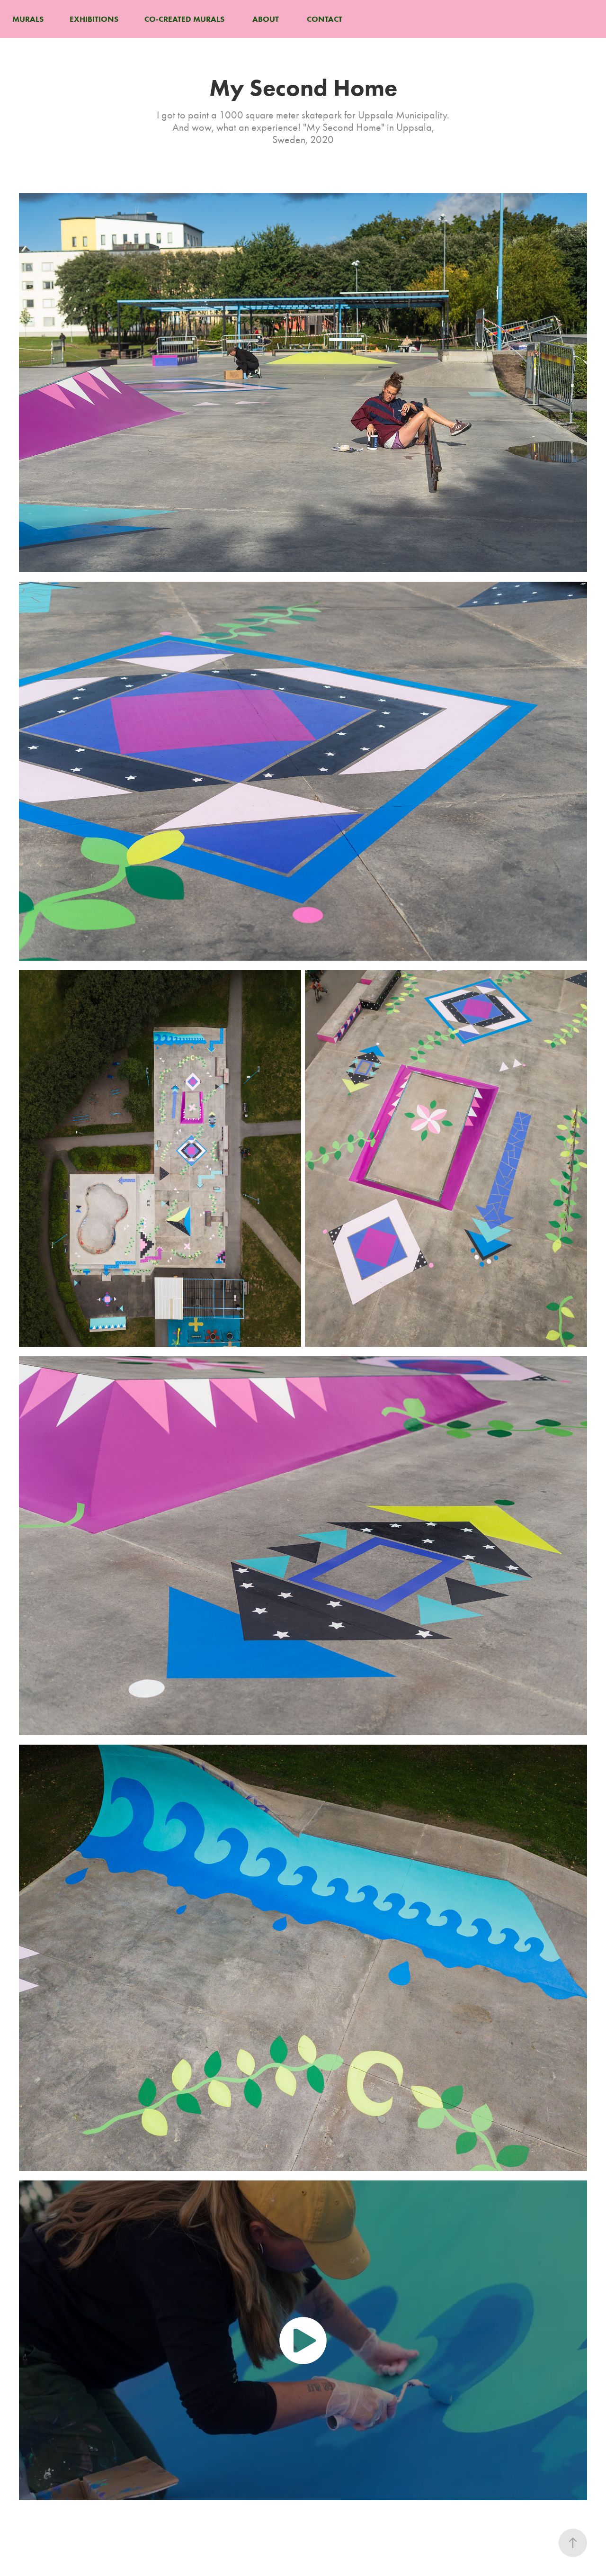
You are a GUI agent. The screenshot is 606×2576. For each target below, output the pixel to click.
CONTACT (325, 19)
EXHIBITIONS (94, 19)
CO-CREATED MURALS (184, 19)
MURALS (28, 19)
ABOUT (266, 19)
